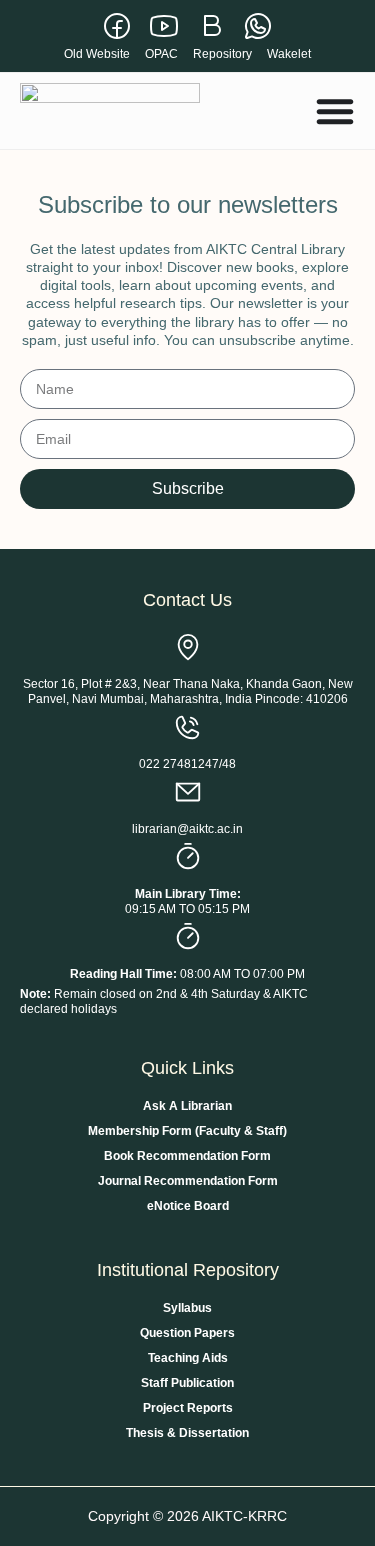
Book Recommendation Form (187, 1156)
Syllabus (187, 1308)
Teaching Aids (188, 1358)
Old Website (97, 54)
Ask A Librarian (187, 1106)
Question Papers (187, 1333)
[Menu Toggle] (335, 111)
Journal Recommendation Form (188, 1181)
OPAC (161, 54)
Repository (222, 54)
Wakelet (289, 54)
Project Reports (188, 1408)
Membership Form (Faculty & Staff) (187, 1131)
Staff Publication (187, 1383)
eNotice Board (188, 1206)
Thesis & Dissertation (187, 1433)
